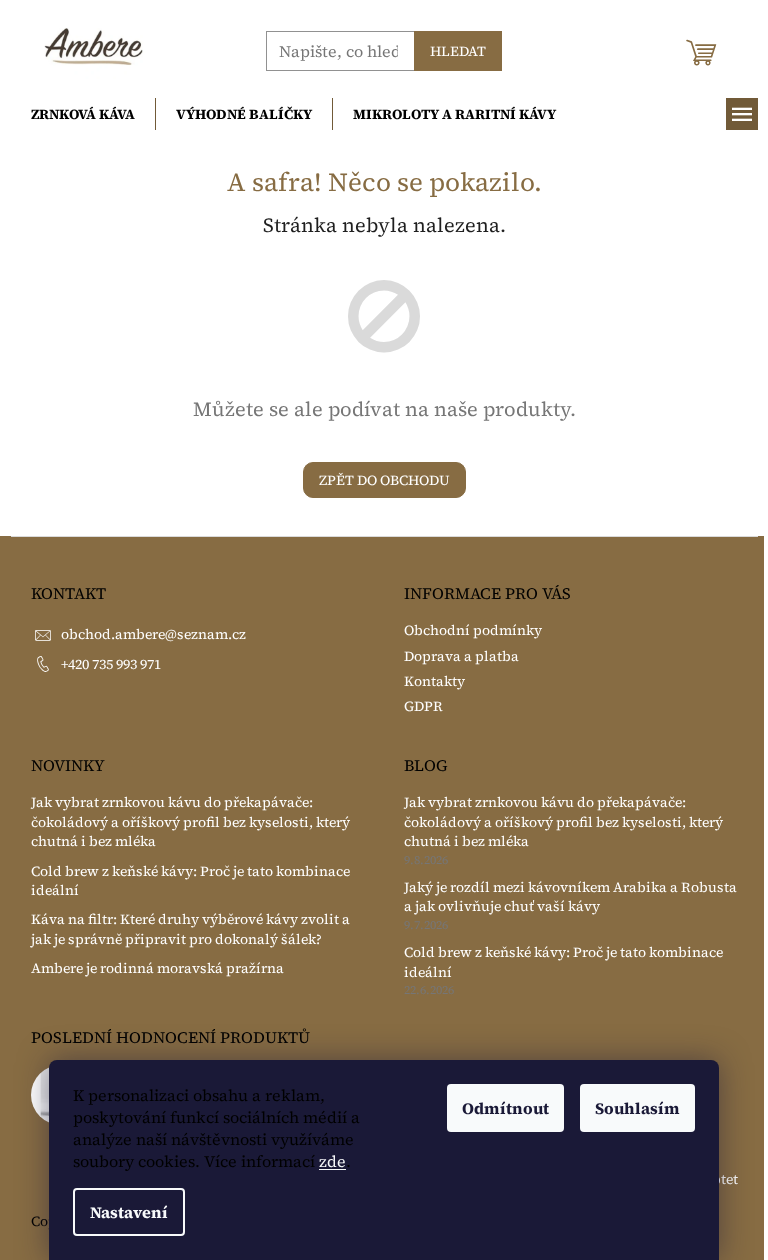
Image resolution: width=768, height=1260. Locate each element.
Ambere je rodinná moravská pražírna (157, 968)
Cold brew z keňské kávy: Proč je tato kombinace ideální (190, 881)
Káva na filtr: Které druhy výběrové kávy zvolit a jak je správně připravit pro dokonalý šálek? (190, 929)
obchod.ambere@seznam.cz (153, 634)
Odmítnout (505, 1108)
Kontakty (434, 681)
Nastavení (129, 1212)
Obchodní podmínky (473, 630)
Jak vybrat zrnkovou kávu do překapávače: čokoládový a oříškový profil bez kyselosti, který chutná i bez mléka (190, 822)
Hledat (458, 51)
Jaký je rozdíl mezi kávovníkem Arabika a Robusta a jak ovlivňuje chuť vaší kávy (570, 897)
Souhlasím (637, 1108)
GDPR (423, 706)
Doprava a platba (461, 656)
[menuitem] (83, 114)
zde (332, 1161)
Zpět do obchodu (384, 480)
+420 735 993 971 (111, 664)
